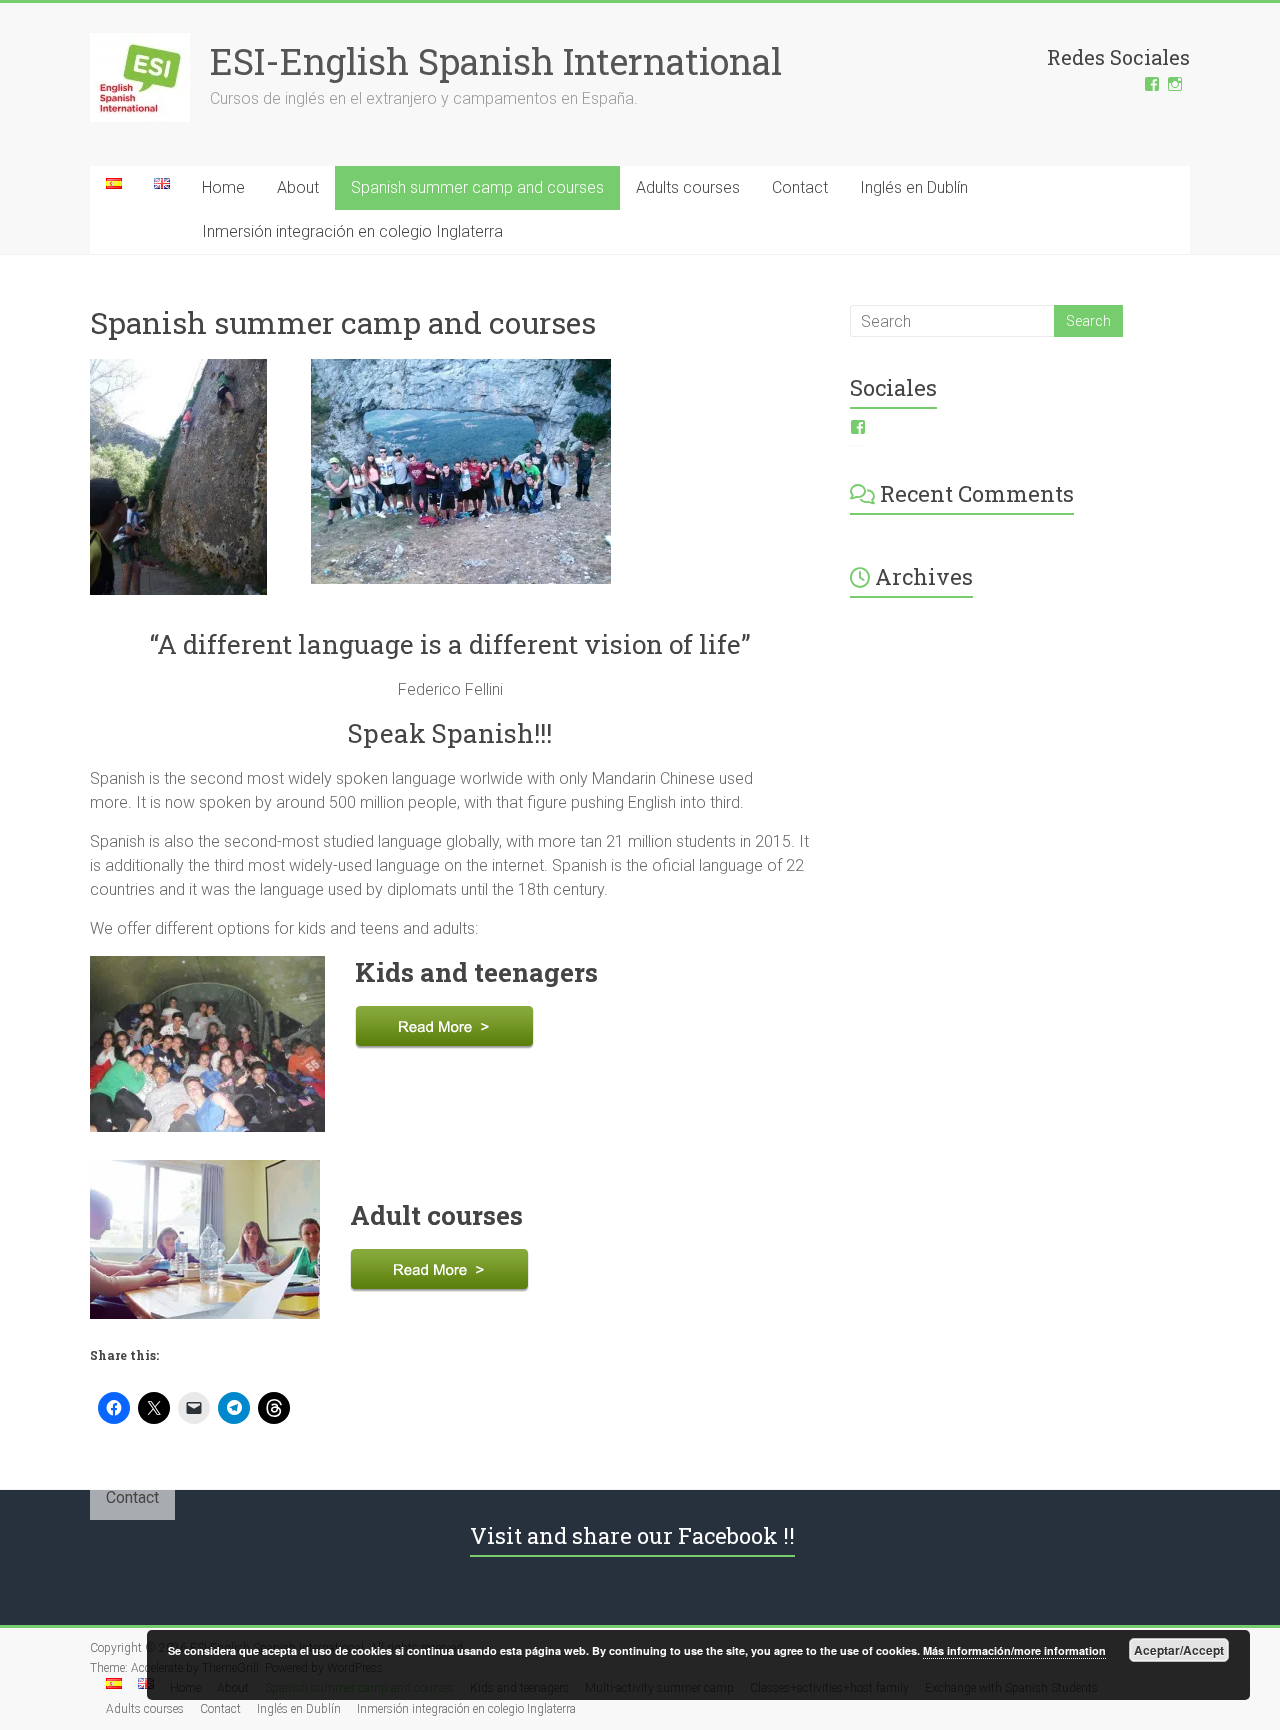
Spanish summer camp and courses (477, 187)
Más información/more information (1014, 1650)
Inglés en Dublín (914, 187)
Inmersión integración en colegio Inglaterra (352, 231)
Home (223, 187)
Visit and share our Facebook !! (632, 1535)
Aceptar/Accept (1179, 1650)
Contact (800, 187)
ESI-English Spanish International (496, 61)
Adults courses (688, 187)
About (298, 187)
